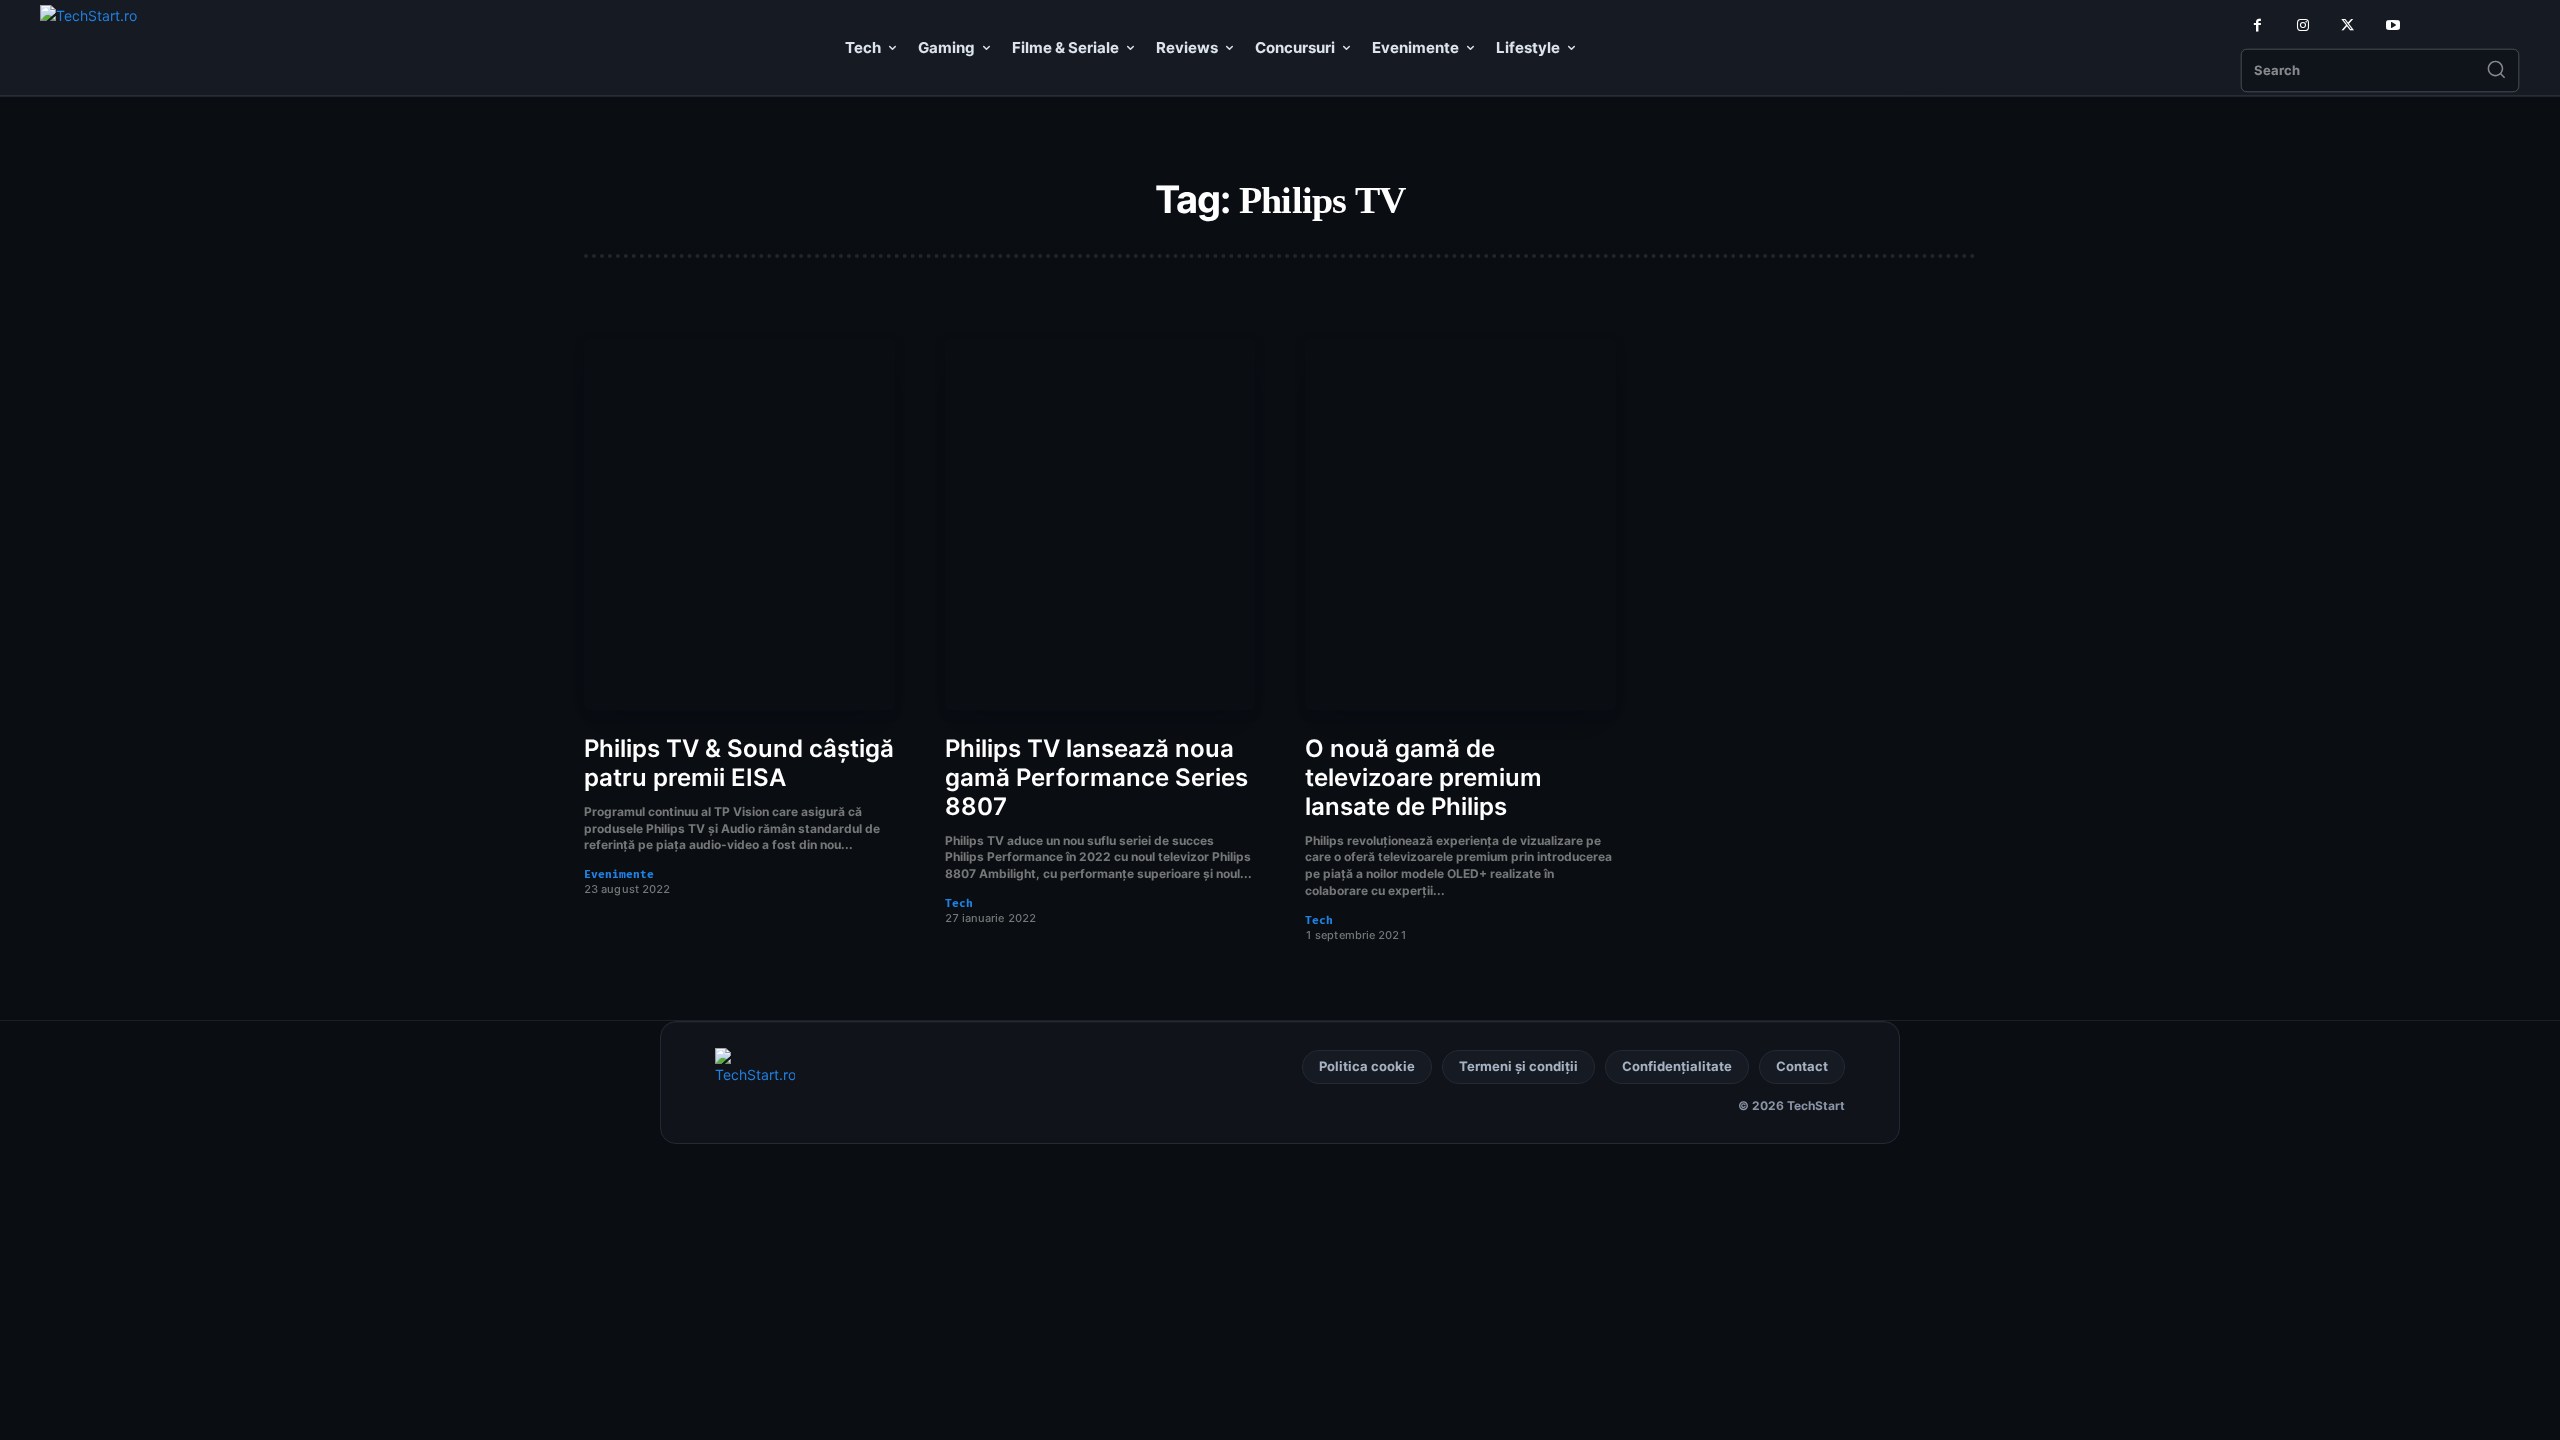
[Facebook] (2257, 25)
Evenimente (619, 874)
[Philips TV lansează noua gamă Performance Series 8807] (1100, 524)
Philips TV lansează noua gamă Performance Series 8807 (1096, 777)
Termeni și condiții (1518, 1066)
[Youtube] (2392, 25)
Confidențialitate (1677, 1066)
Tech (959, 903)
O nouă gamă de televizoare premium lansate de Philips (1423, 777)
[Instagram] (2302, 25)
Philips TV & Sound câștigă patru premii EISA (739, 763)
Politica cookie (1367, 1066)
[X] (2347, 25)
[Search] (2496, 71)
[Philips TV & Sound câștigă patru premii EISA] (739, 524)
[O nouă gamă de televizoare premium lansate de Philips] (1460, 524)
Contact (1802, 1066)
